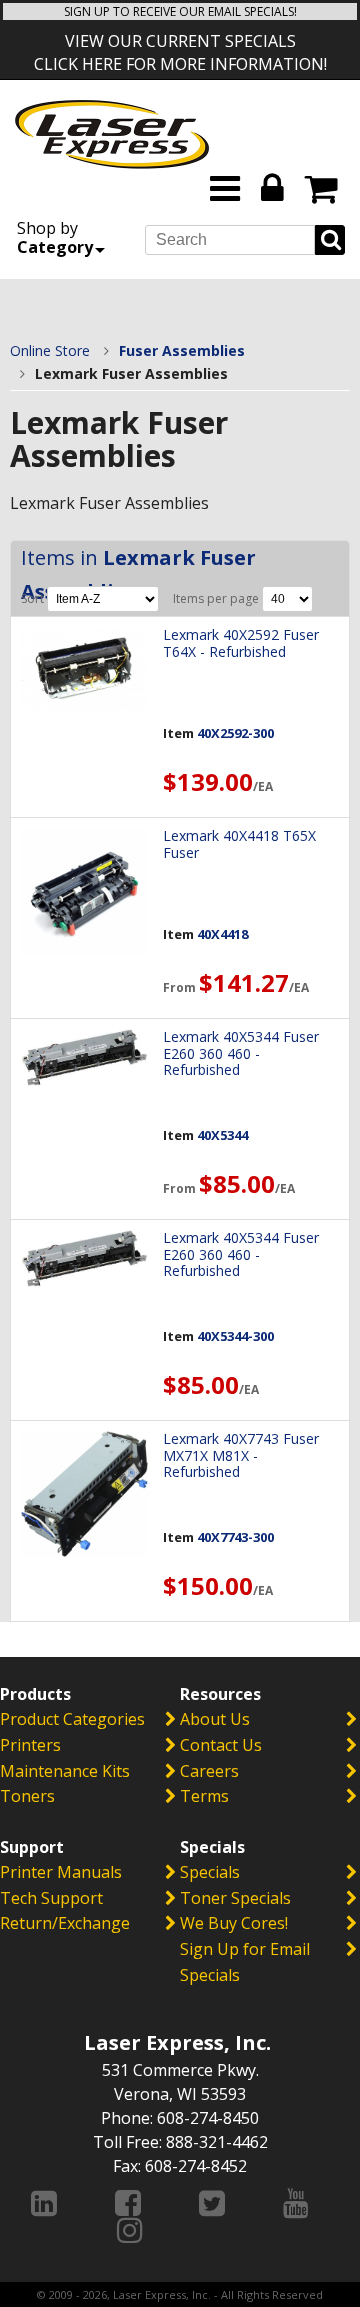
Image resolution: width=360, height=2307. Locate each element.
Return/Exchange (65, 1923)
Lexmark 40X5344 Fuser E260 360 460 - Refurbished (241, 1053)
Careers (209, 1771)
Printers (30, 1745)
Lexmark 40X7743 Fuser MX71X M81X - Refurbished (241, 1455)
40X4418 (222, 934)
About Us (215, 1719)
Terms (204, 1796)
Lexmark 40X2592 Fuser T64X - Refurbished (241, 643)
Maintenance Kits (65, 1771)
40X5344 (222, 1135)
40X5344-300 (235, 1336)
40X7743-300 (235, 1537)
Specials (210, 1872)
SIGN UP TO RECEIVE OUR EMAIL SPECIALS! (180, 11)
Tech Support (51, 1898)
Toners (27, 1796)
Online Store (50, 350)
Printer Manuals (61, 1872)
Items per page (217, 598)
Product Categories (72, 1719)
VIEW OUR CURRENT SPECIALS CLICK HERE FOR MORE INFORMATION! (180, 52)
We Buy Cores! (234, 1923)
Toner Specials (235, 1898)
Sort (34, 598)
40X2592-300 (235, 733)
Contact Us (221, 1745)
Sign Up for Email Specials (245, 1962)
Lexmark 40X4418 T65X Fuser (239, 844)
